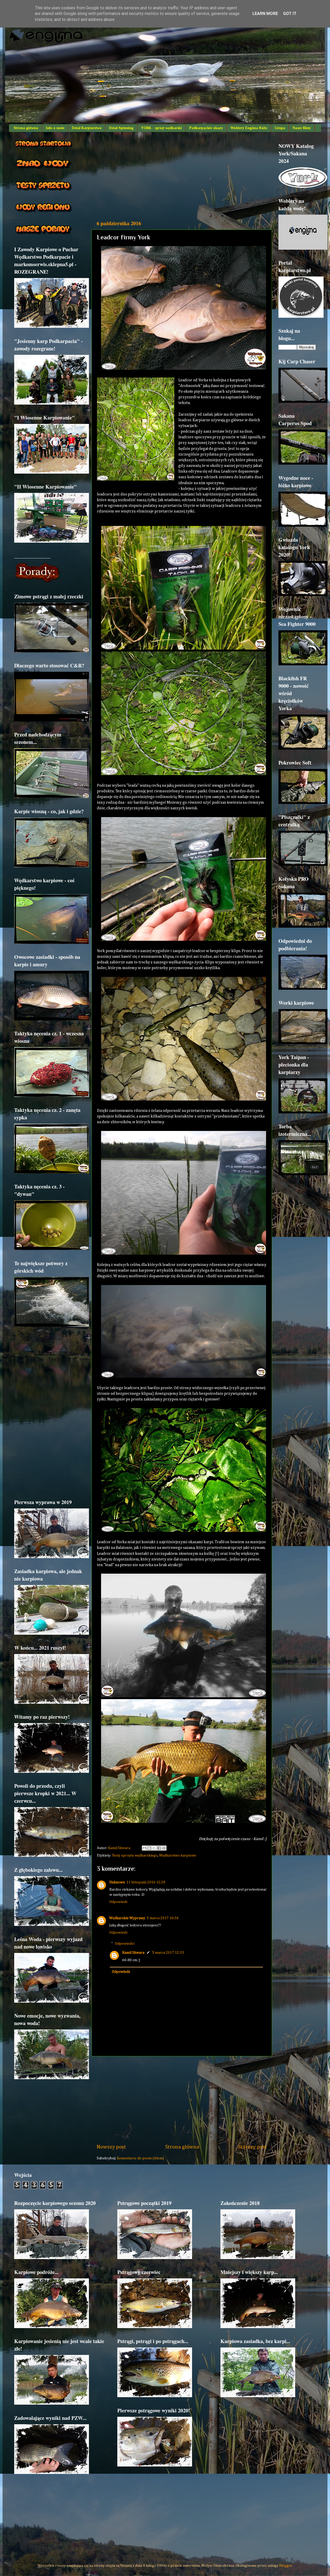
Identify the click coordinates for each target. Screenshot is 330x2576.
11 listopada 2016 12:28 (146, 1882)
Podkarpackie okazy (206, 128)
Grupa (280, 128)
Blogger (285, 2566)
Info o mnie (55, 128)
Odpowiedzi (125, 1943)
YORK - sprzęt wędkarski (161, 128)
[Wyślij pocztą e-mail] (144, 1848)
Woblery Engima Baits (249, 128)
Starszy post (253, 2147)
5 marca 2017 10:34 (163, 1918)
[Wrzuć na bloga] (149, 1848)
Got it (290, 14)
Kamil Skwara (133, 1953)
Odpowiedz (118, 1902)
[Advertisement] (182, 176)
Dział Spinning (121, 128)
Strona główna (26, 128)
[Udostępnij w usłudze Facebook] (159, 1848)
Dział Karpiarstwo (87, 128)
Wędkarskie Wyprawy (127, 1918)
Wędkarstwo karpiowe (178, 1856)
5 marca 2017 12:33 (168, 1953)
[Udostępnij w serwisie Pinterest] (164, 1848)
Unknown (117, 1882)
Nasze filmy (302, 128)
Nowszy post (111, 2147)
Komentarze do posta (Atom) (140, 2158)
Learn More (265, 14)
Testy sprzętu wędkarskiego (135, 1856)
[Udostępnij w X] (154, 1848)
